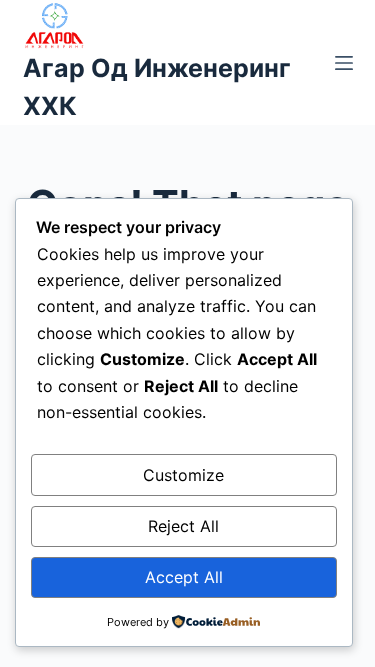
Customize (183, 475)
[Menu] (344, 63)
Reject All (183, 526)
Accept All (184, 577)
